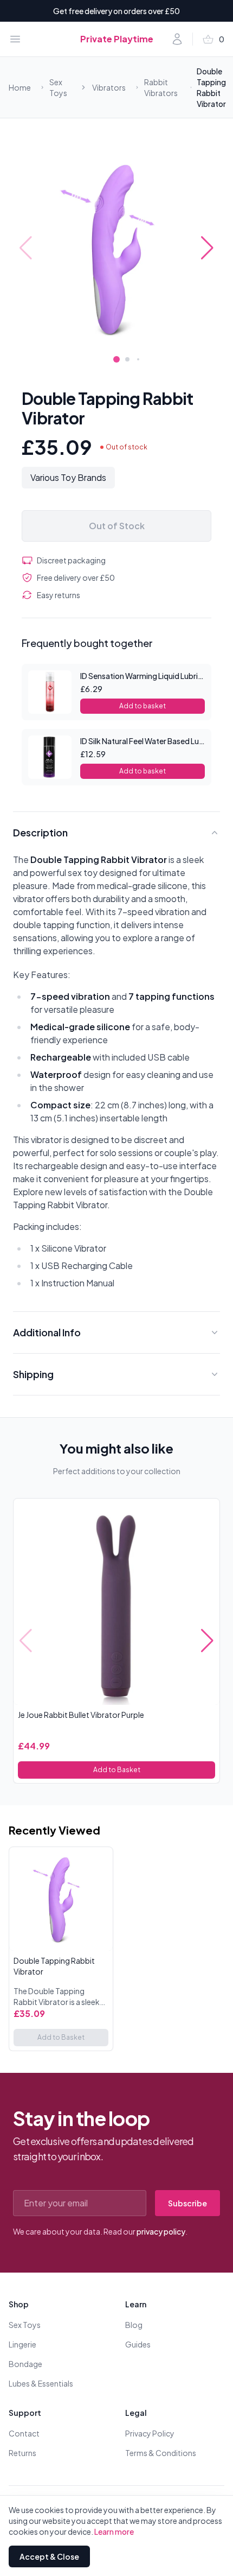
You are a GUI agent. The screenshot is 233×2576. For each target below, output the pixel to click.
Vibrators (109, 87)
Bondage (25, 2364)
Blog (134, 2325)
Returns (22, 2453)
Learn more (114, 2531)
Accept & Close (49, 2556)
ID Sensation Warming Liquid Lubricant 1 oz (154, 676)
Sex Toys (58, 87)
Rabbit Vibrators (161, 87)
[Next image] (207, 248)
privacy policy (161, 2231)
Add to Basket (117, 1770)
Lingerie (22, 2344)
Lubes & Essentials (41, 2383)
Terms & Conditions (161, 2453)
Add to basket (143, 706)
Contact (24, 2433)
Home (20, 87)
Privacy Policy (150, 2433)
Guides (138, 2344)
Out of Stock (117, 526)
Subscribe (187, 2203)
